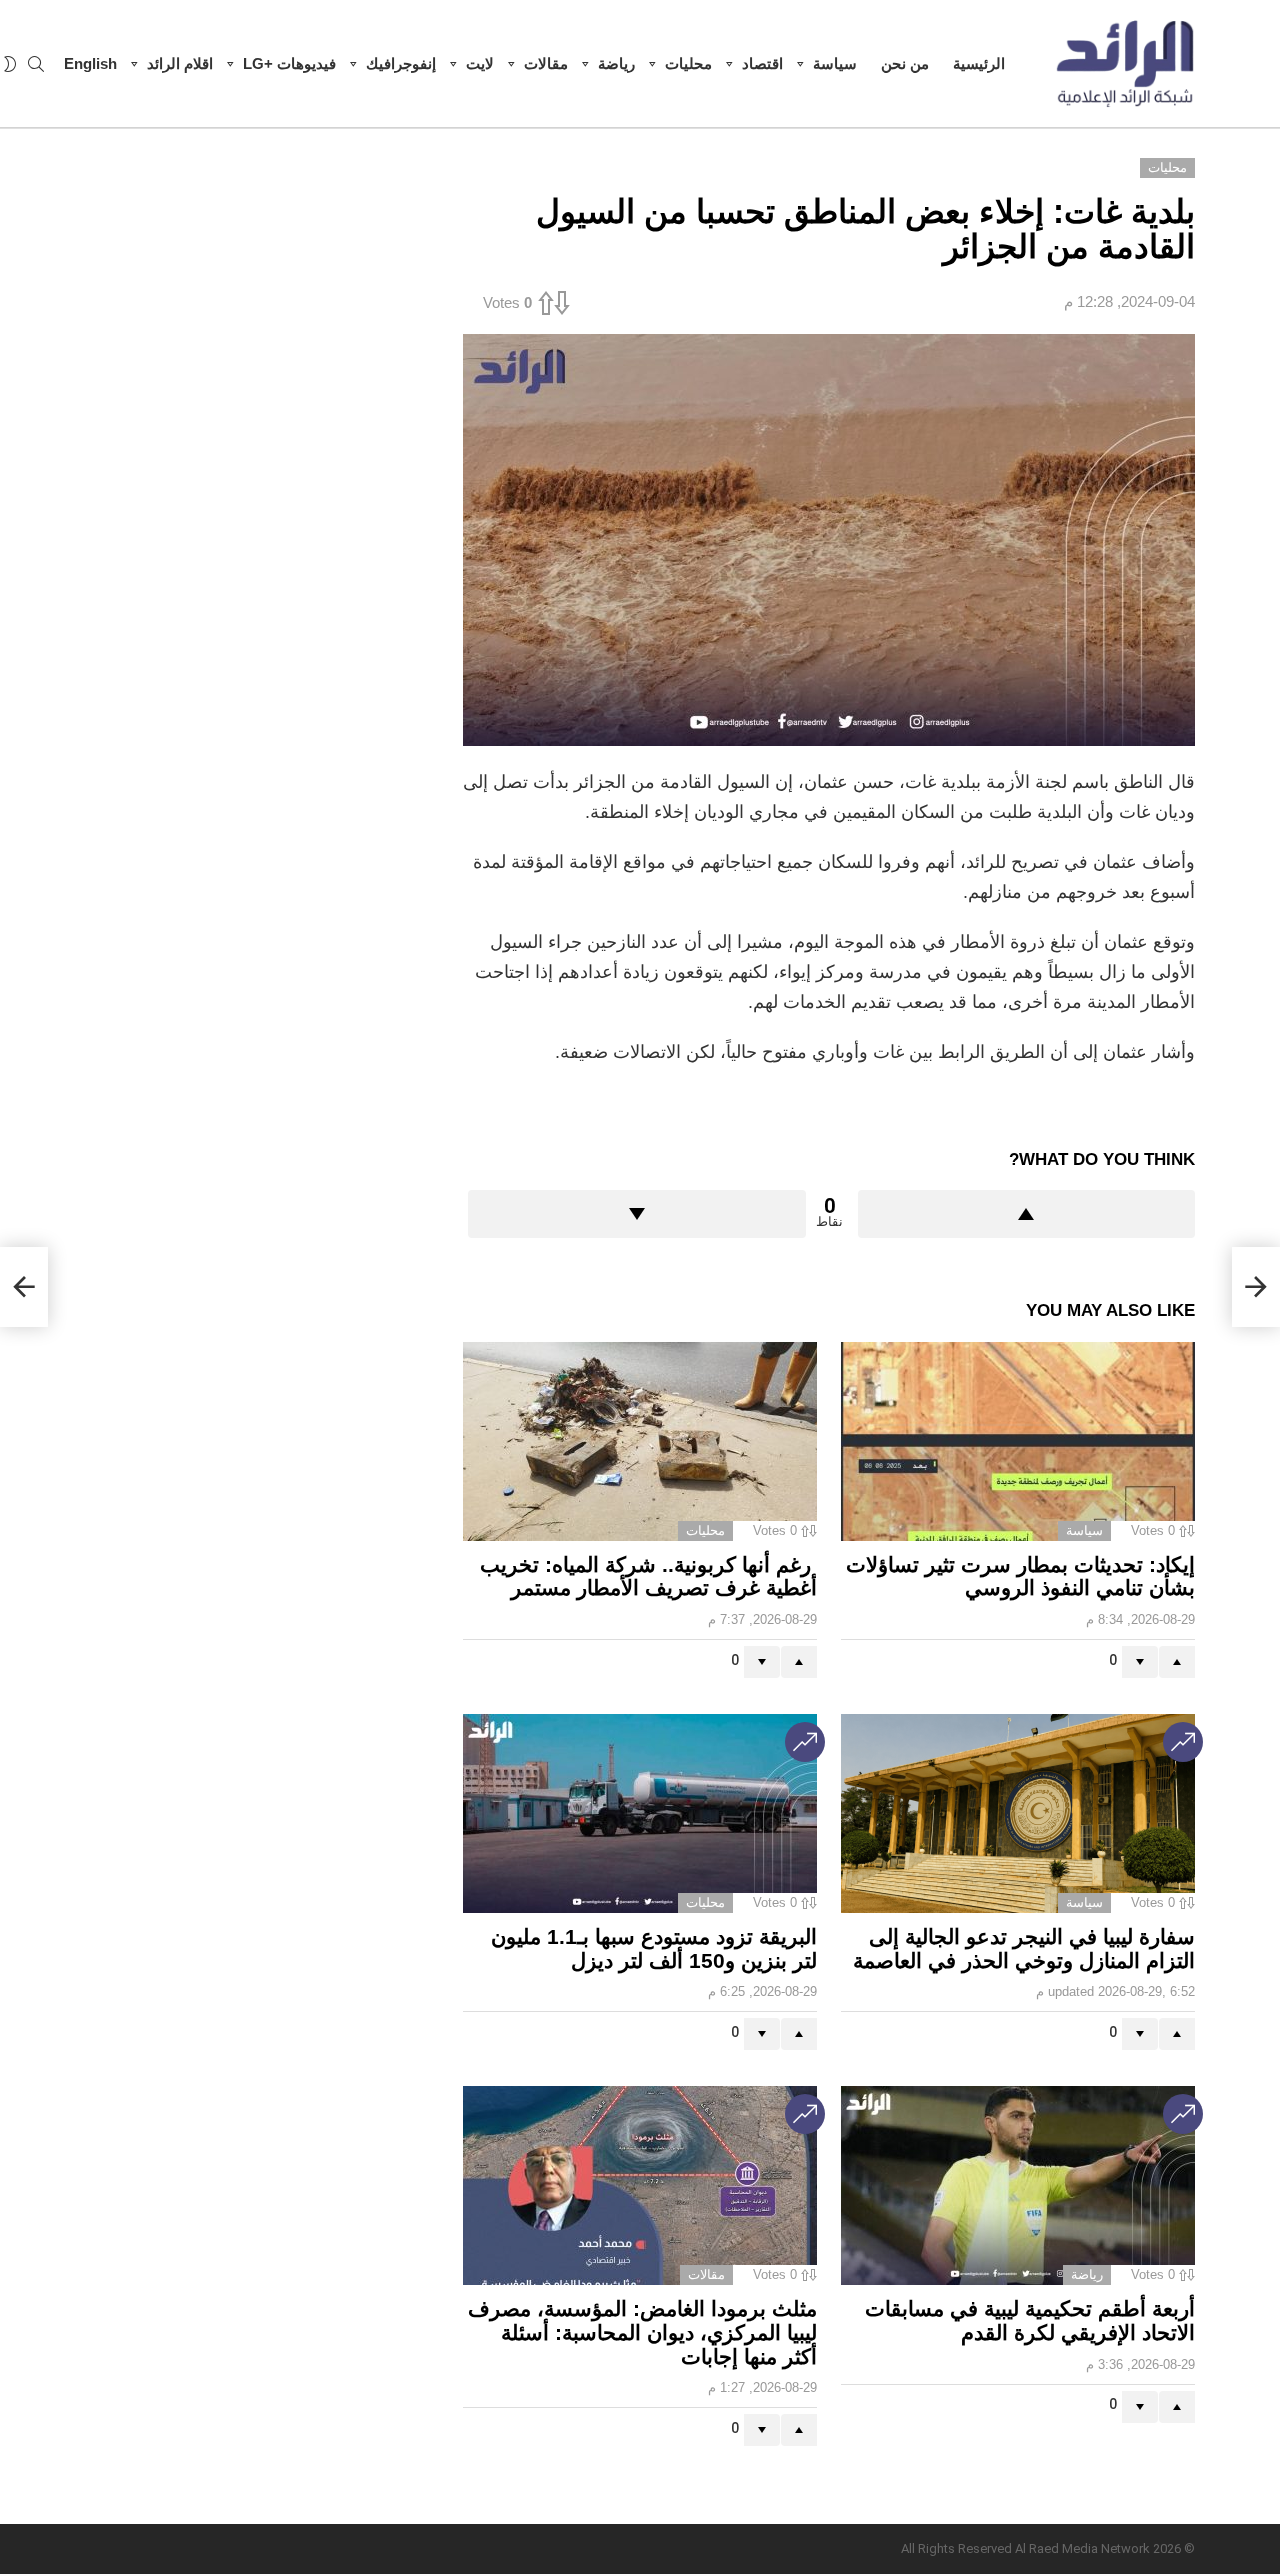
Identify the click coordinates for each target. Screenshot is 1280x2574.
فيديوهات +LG (289, 63)
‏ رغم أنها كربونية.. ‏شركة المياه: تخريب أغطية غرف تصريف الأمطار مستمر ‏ (648, 1576)
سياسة (835, 63)
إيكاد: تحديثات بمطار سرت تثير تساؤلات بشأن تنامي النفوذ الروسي (1020, 1576)
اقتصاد (762, 63)
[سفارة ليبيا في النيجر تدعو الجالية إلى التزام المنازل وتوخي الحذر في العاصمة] (1018, 1813)
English (90, 63)
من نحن (905, 63)
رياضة (616, 63)
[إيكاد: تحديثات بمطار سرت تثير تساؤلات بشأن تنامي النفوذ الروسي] (1018, 1441)
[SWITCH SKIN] (10, 64)
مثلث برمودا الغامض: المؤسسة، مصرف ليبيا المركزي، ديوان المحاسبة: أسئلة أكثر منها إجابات (642, 2332)
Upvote (1027, 1214)
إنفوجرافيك (401, 63)
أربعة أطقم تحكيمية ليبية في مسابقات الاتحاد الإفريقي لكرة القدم (1030, 2320)
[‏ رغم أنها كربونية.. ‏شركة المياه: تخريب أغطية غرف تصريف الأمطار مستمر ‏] (640, 1441)
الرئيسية (979, 63)
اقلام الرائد (180, 63)
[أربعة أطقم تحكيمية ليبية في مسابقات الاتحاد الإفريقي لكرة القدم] (1018, 2185)
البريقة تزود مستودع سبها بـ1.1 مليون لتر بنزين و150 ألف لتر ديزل (654, 1948)
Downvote (637, 1214)
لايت (480, 63)
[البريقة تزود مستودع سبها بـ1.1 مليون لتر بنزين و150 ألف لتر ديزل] (640, 1813)
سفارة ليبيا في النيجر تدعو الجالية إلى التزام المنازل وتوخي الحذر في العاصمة (1024, 1948)
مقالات (546, 63)
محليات (688, 63)
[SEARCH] (36, 64)
